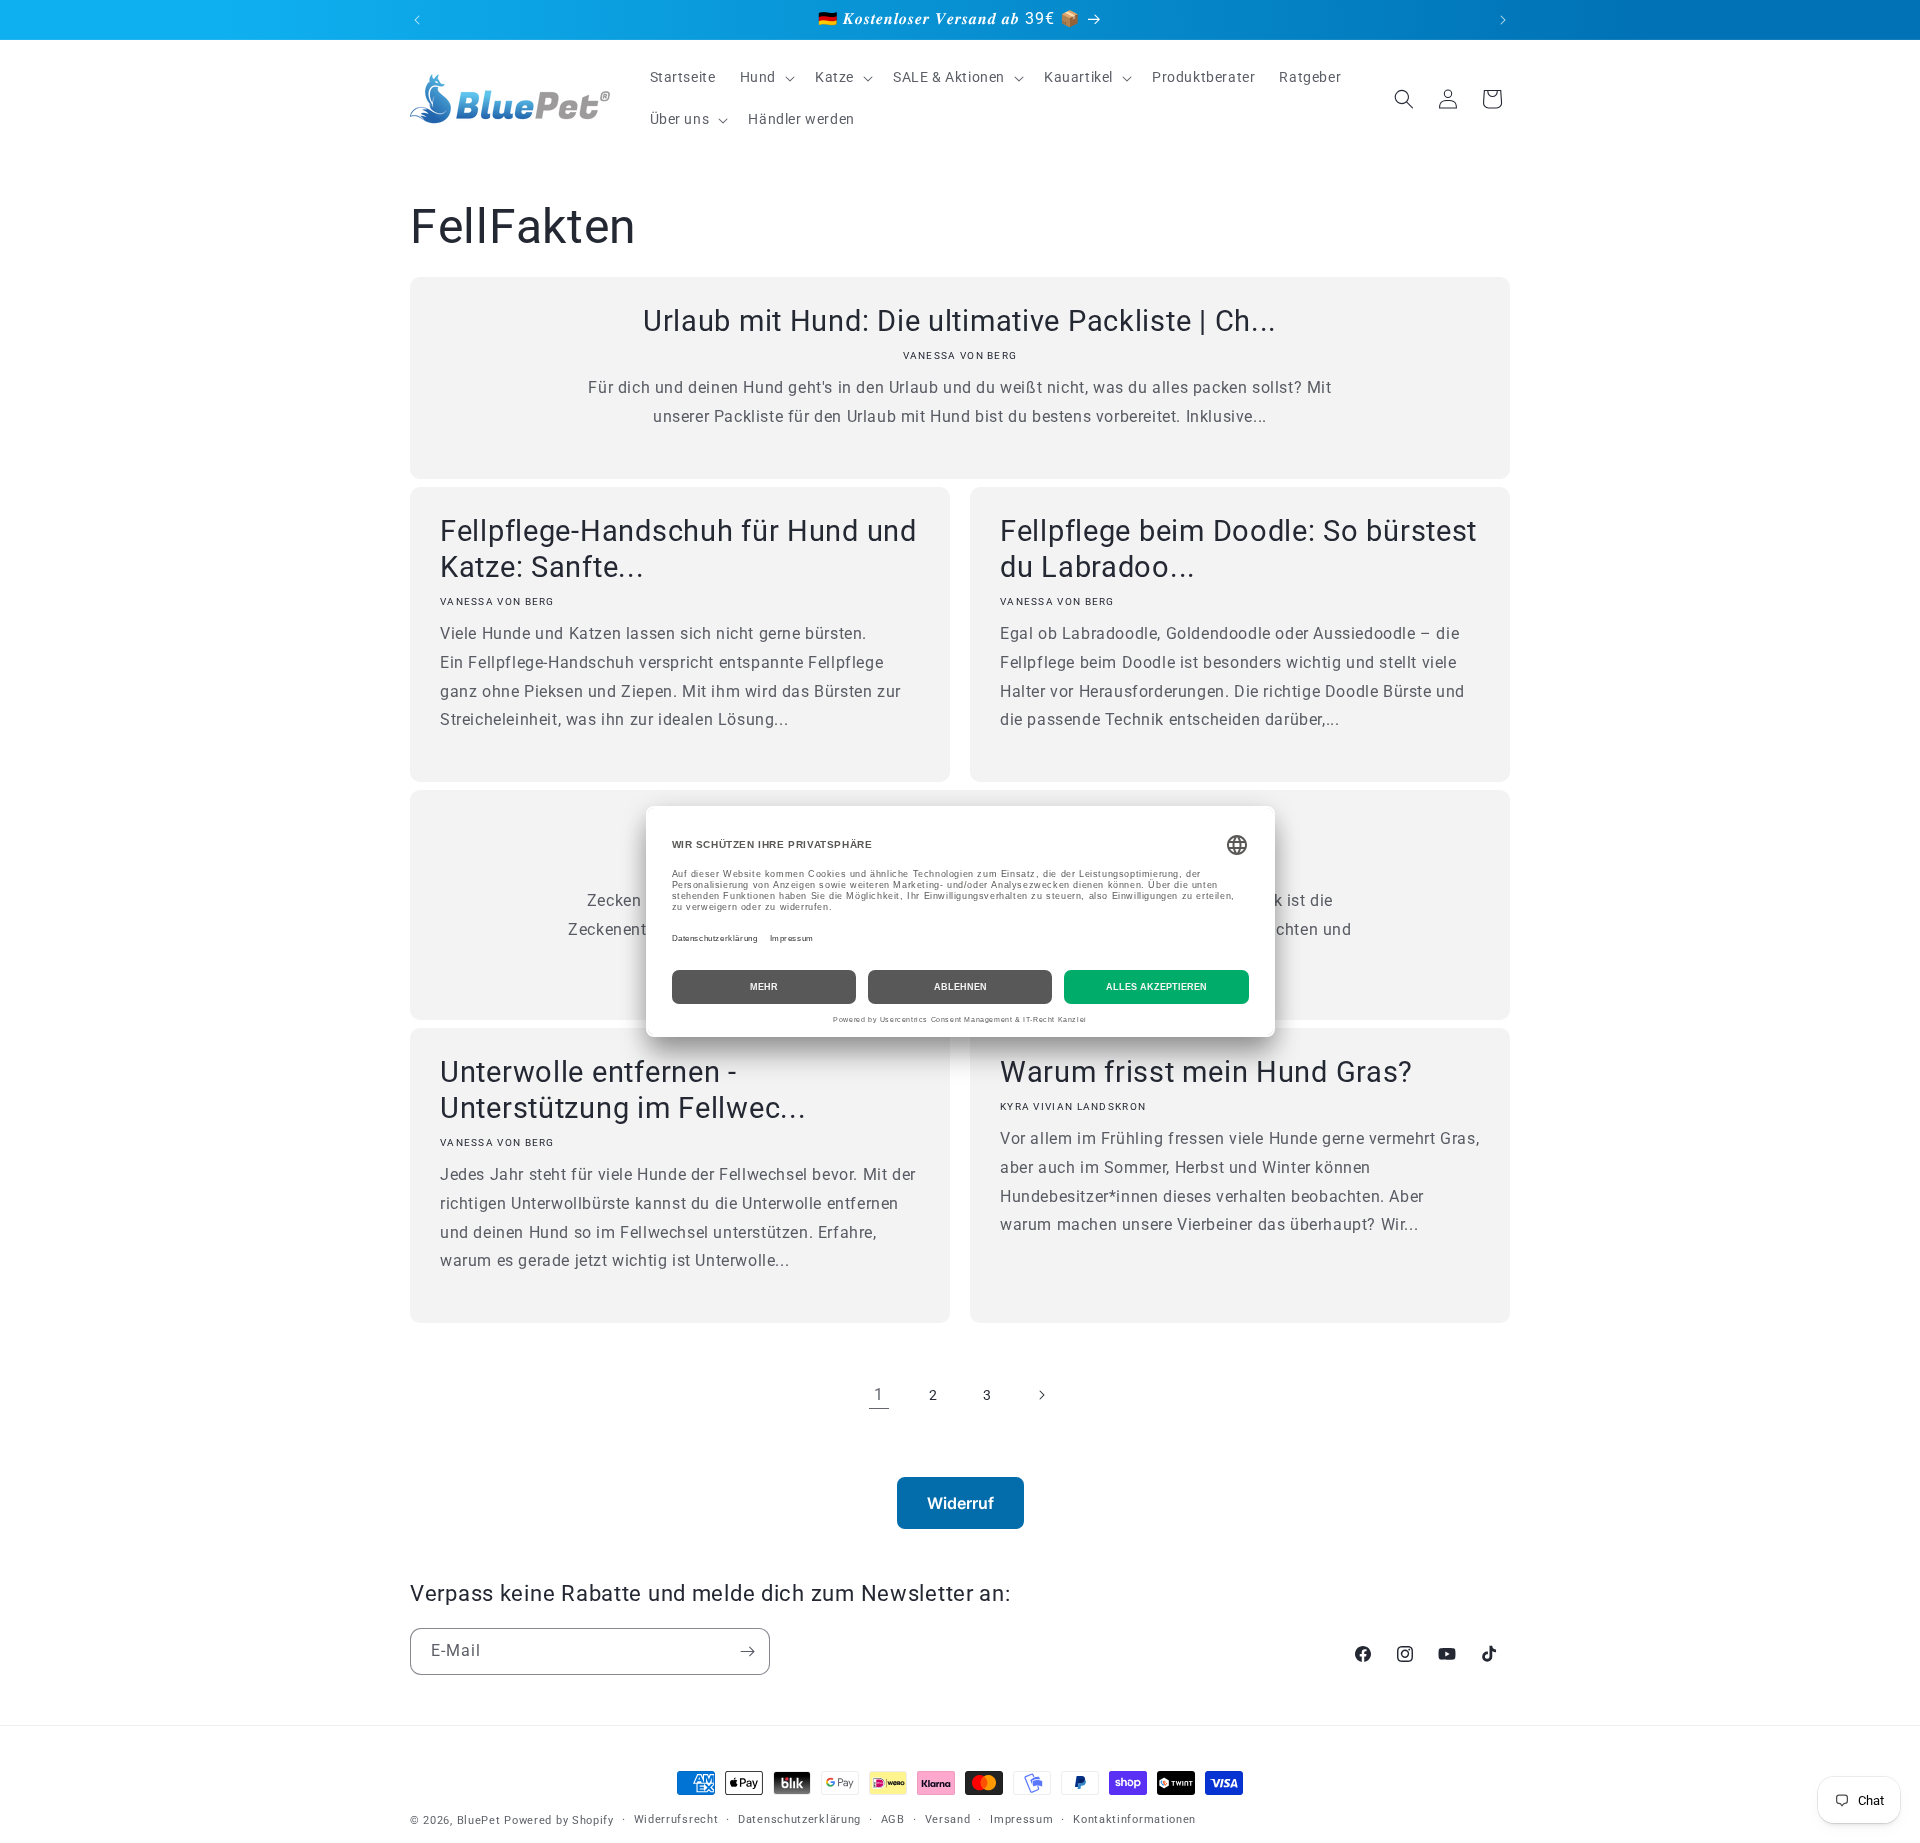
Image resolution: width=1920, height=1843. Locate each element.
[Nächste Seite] (1041, 1395)
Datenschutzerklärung (799, 1819)
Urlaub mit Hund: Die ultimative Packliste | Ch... (960, 321)
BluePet (479, 1820)
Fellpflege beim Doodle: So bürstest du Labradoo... (1238, 549)
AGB (893, 1819)
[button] (765, 77)
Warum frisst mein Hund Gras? (1206, 1072)
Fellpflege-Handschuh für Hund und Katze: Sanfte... (678, 549)
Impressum (1021, 1819)
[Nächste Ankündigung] (1503, 20)
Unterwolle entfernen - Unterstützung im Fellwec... (623, 1090)
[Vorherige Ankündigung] (417, 20)
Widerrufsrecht (676, 1819)
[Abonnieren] (747, 1651)
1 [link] (879, 1394)
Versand (948, 1819)
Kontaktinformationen (1134, 1819)
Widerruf (960, 1503)
